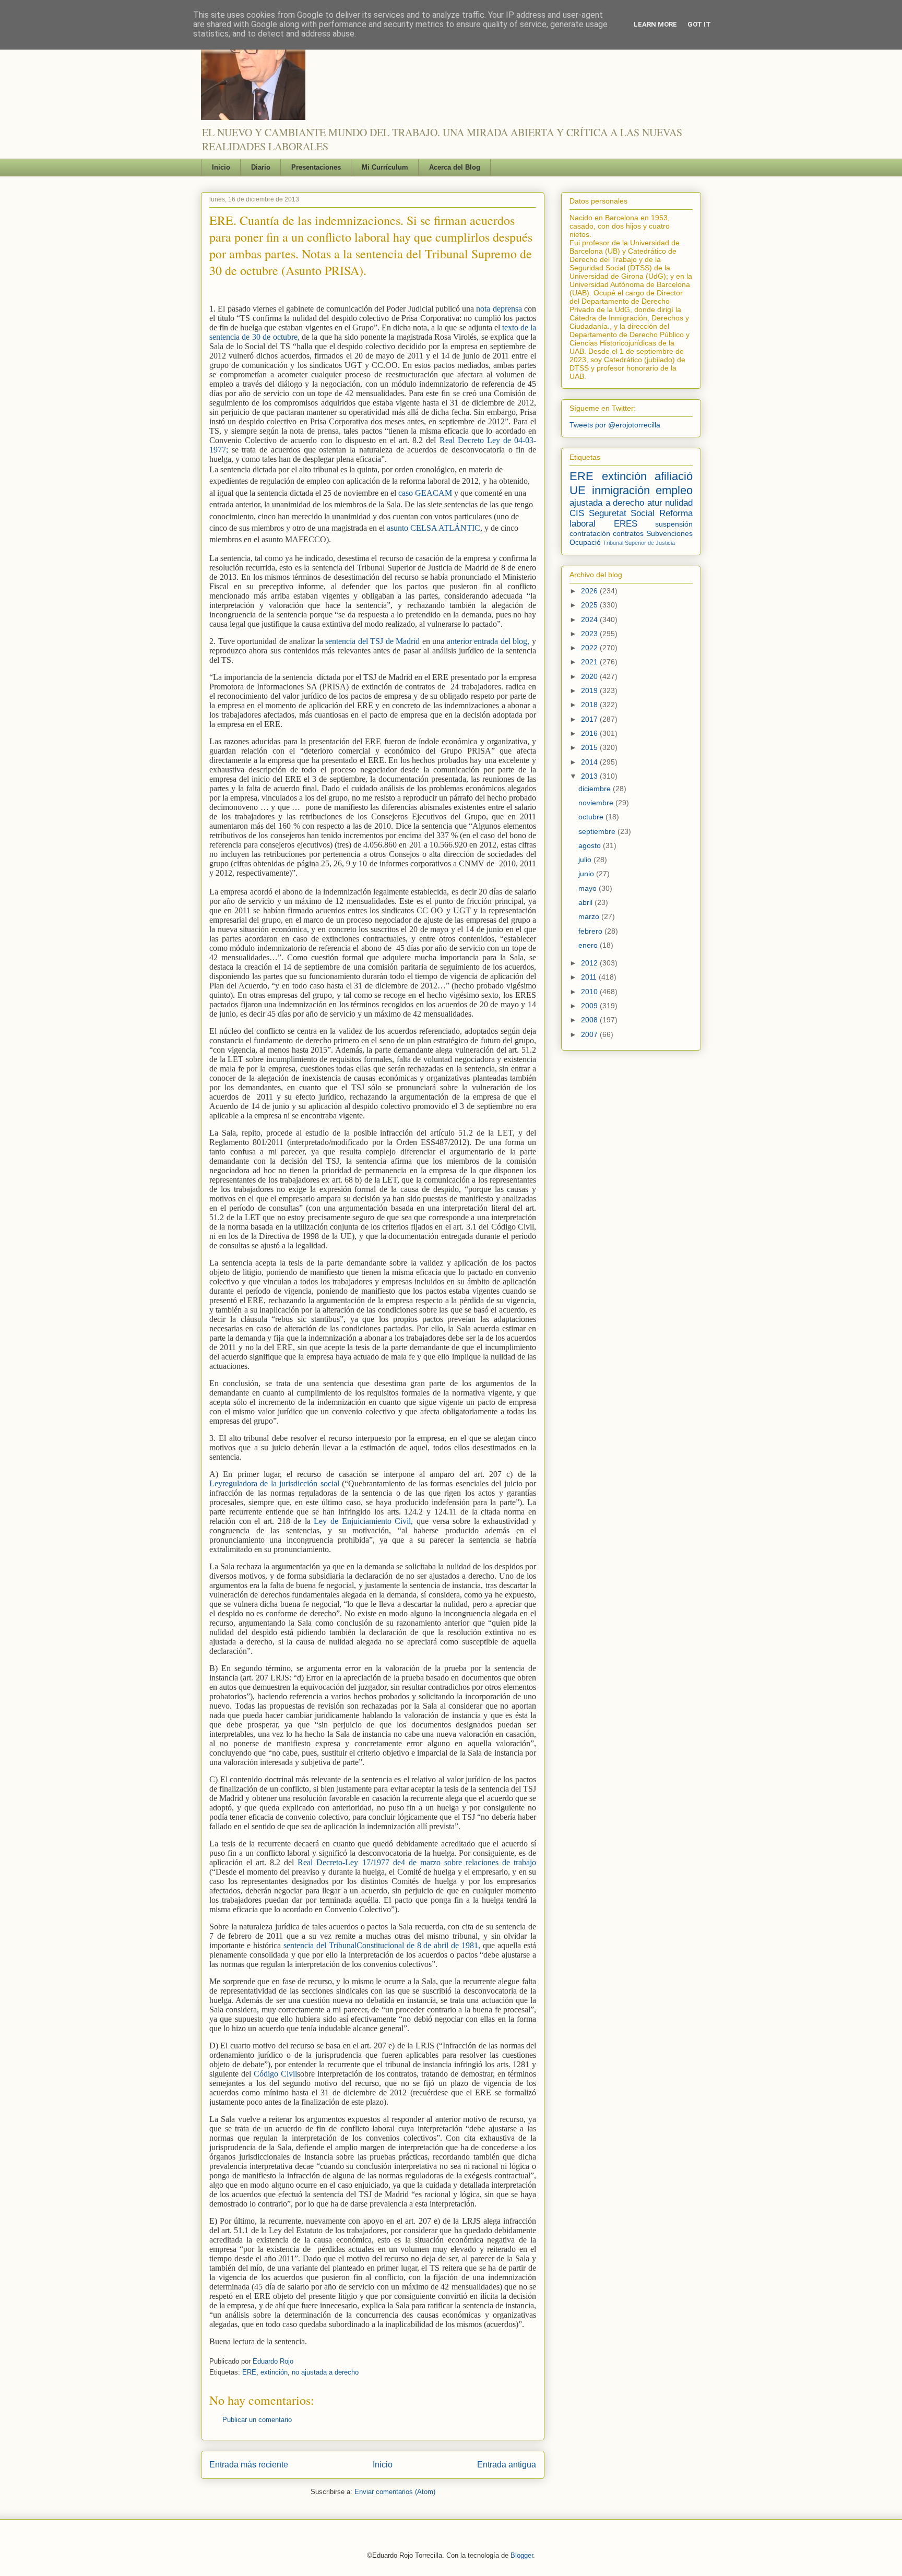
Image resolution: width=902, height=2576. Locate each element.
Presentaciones (316, 167)
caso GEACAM (425, 493)
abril (586, 902)
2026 (590, 591)
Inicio (221, 167)
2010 (590, 992)
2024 (590, 619)
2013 (590, 776)
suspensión (674, 524)
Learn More (655, 24)
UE (578, 490)
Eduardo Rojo (273, 2361)
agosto (591, 845)
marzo (590, 916)
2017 (590, 719)
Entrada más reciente (249, 2465)
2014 (590, 762)
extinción (274, 2372)
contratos (628, 533)
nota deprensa (500, 309)
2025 (590, 605)
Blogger (522, 2555)
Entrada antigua (507, 2465)
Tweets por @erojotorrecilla (615, 425)
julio (586, 860)
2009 (590, 1006)
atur (655, 503)
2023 (590, 634)
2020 (590, 676)
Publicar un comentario (257, 2420)
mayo (589, 888)
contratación (590, 533)
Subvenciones (669, 533)
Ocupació (585, 542)
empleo (674, 490)
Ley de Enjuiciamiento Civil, (365, 1521)
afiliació (674, 476)
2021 (590, 662)
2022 (590, 648)
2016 (590, 733)
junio (587, 874)
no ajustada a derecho (325, 2372)
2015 (590, 747)
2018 (590, 705)
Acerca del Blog (455, 167)
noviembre (597, 803)
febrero (591, 931)
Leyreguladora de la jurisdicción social (276, 1483)
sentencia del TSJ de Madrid (372, 641)
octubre (592, 817)
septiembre (598, 831)
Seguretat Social (622, 513)
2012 (590, 963)
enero (589, 945)
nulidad (679, 503)
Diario (261, 167)
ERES (626, 524)
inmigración (621, 490)
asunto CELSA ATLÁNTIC (434, 528)
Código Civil (275, 2074)
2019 (590, 690)
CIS (577, 513)
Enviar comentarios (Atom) (395, 2492)
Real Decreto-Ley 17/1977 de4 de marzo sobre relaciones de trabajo (417, 1862)
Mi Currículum (385, 167)
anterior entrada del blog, (488, 641)
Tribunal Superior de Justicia (639, 543)
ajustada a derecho (607, 503)
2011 (590, 977)
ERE (249, 2372)
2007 (590, 1034)
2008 (590, 1020)
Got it (699, 24)
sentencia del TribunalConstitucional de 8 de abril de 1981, (382, 1945)
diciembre (596, 789)
